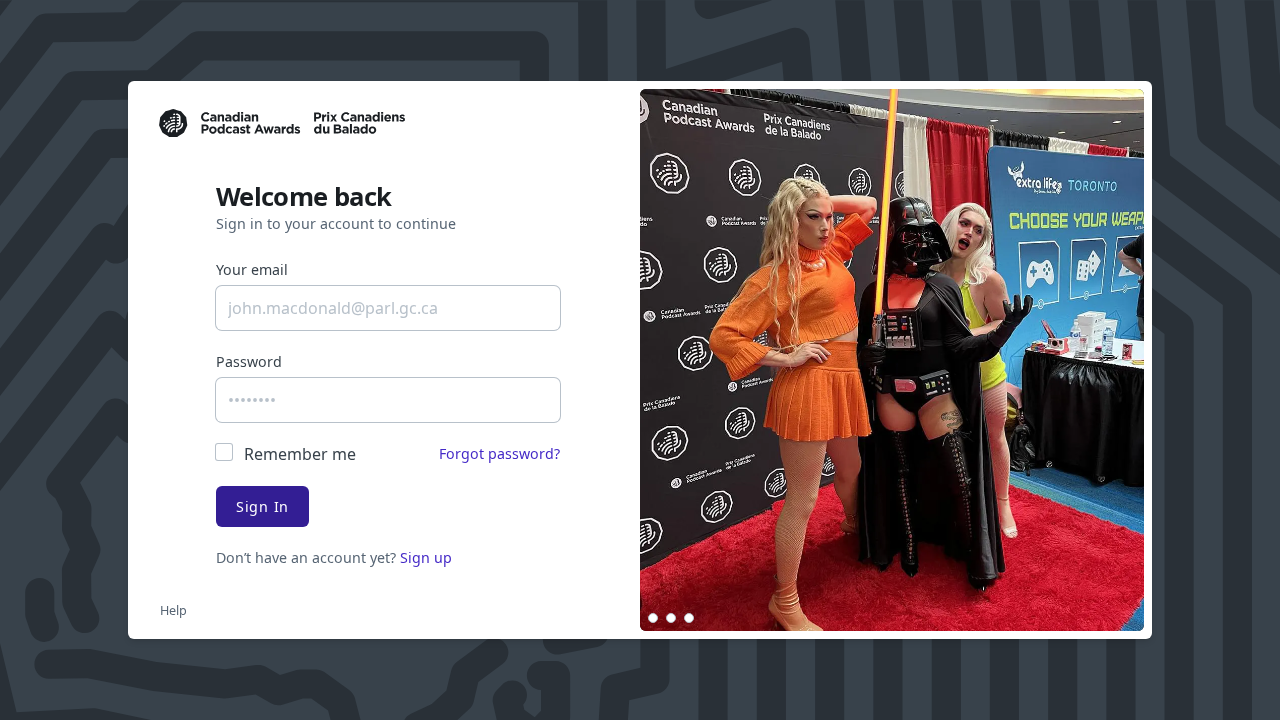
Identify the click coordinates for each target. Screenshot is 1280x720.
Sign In (262, 506)
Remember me (300, 454)
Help (173, 610)
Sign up (426, 557)
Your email (252, 269)
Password (249, 361)
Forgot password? (499, 453)
